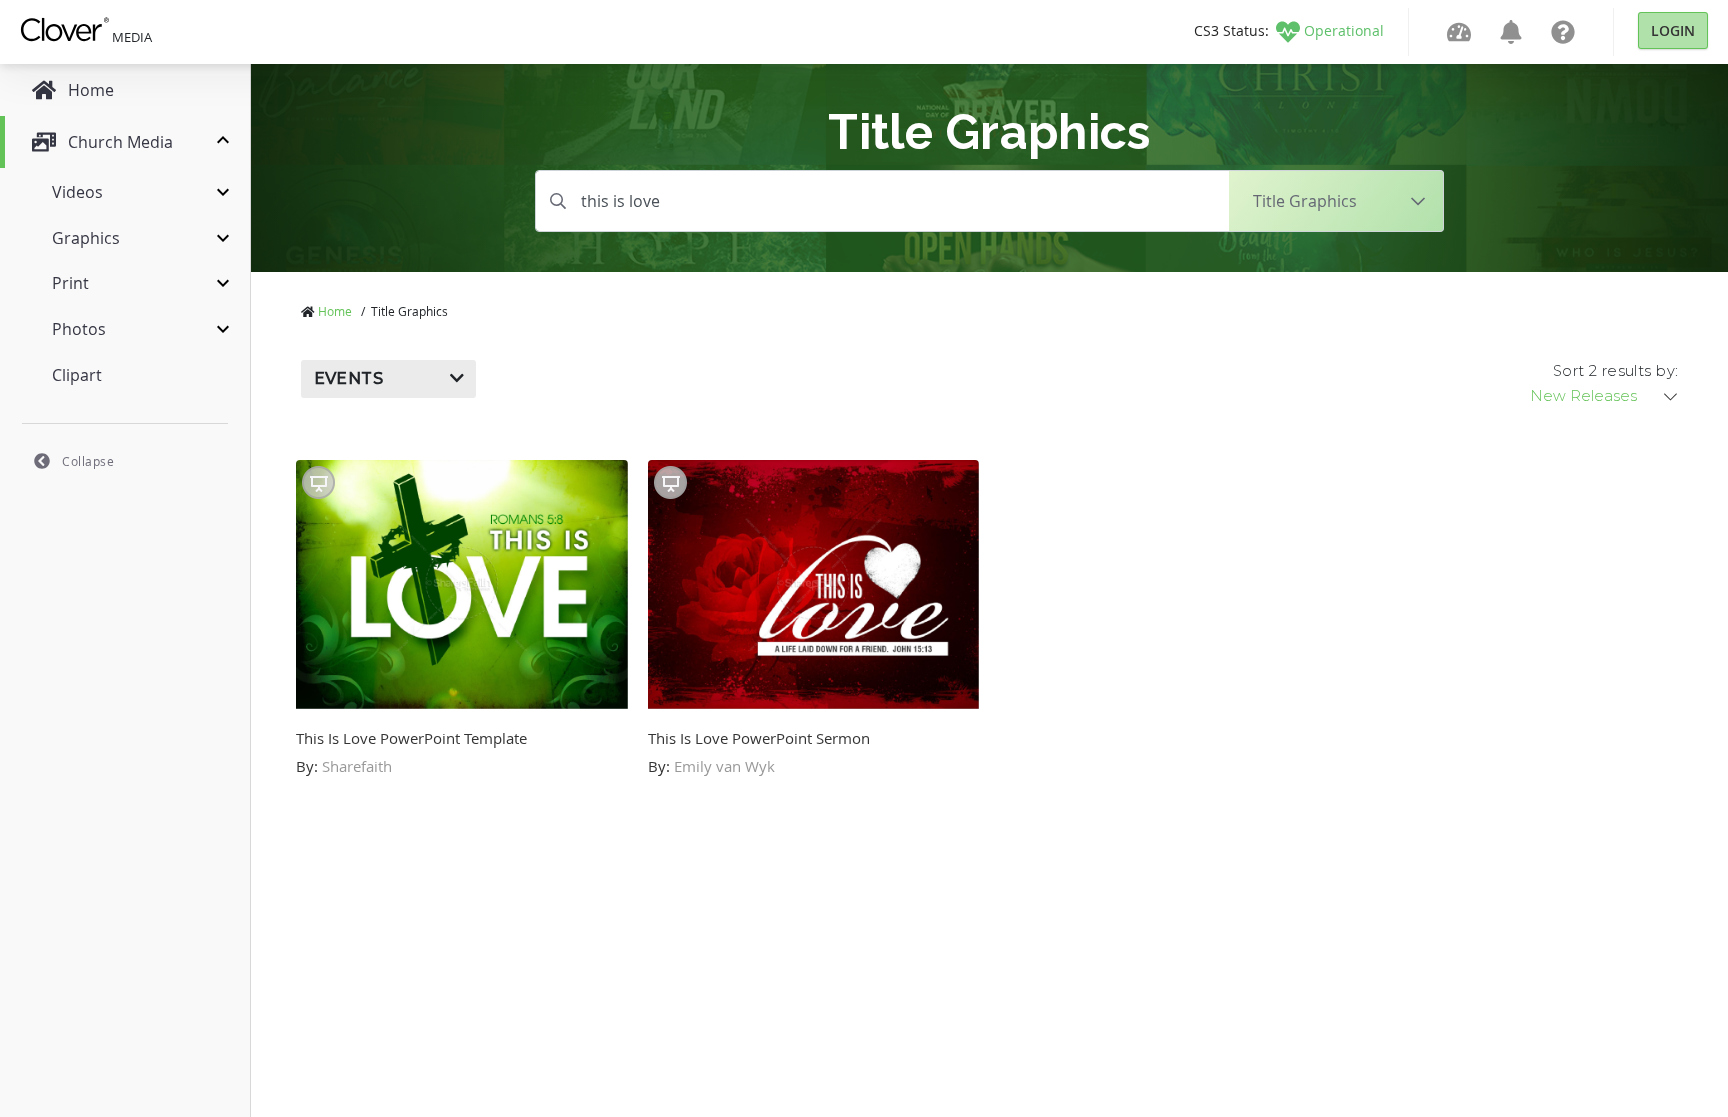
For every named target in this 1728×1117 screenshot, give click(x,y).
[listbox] (1605, 396)
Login (1673, 30)
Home (335, 311)
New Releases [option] (1583, 396)
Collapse (88, 461)
